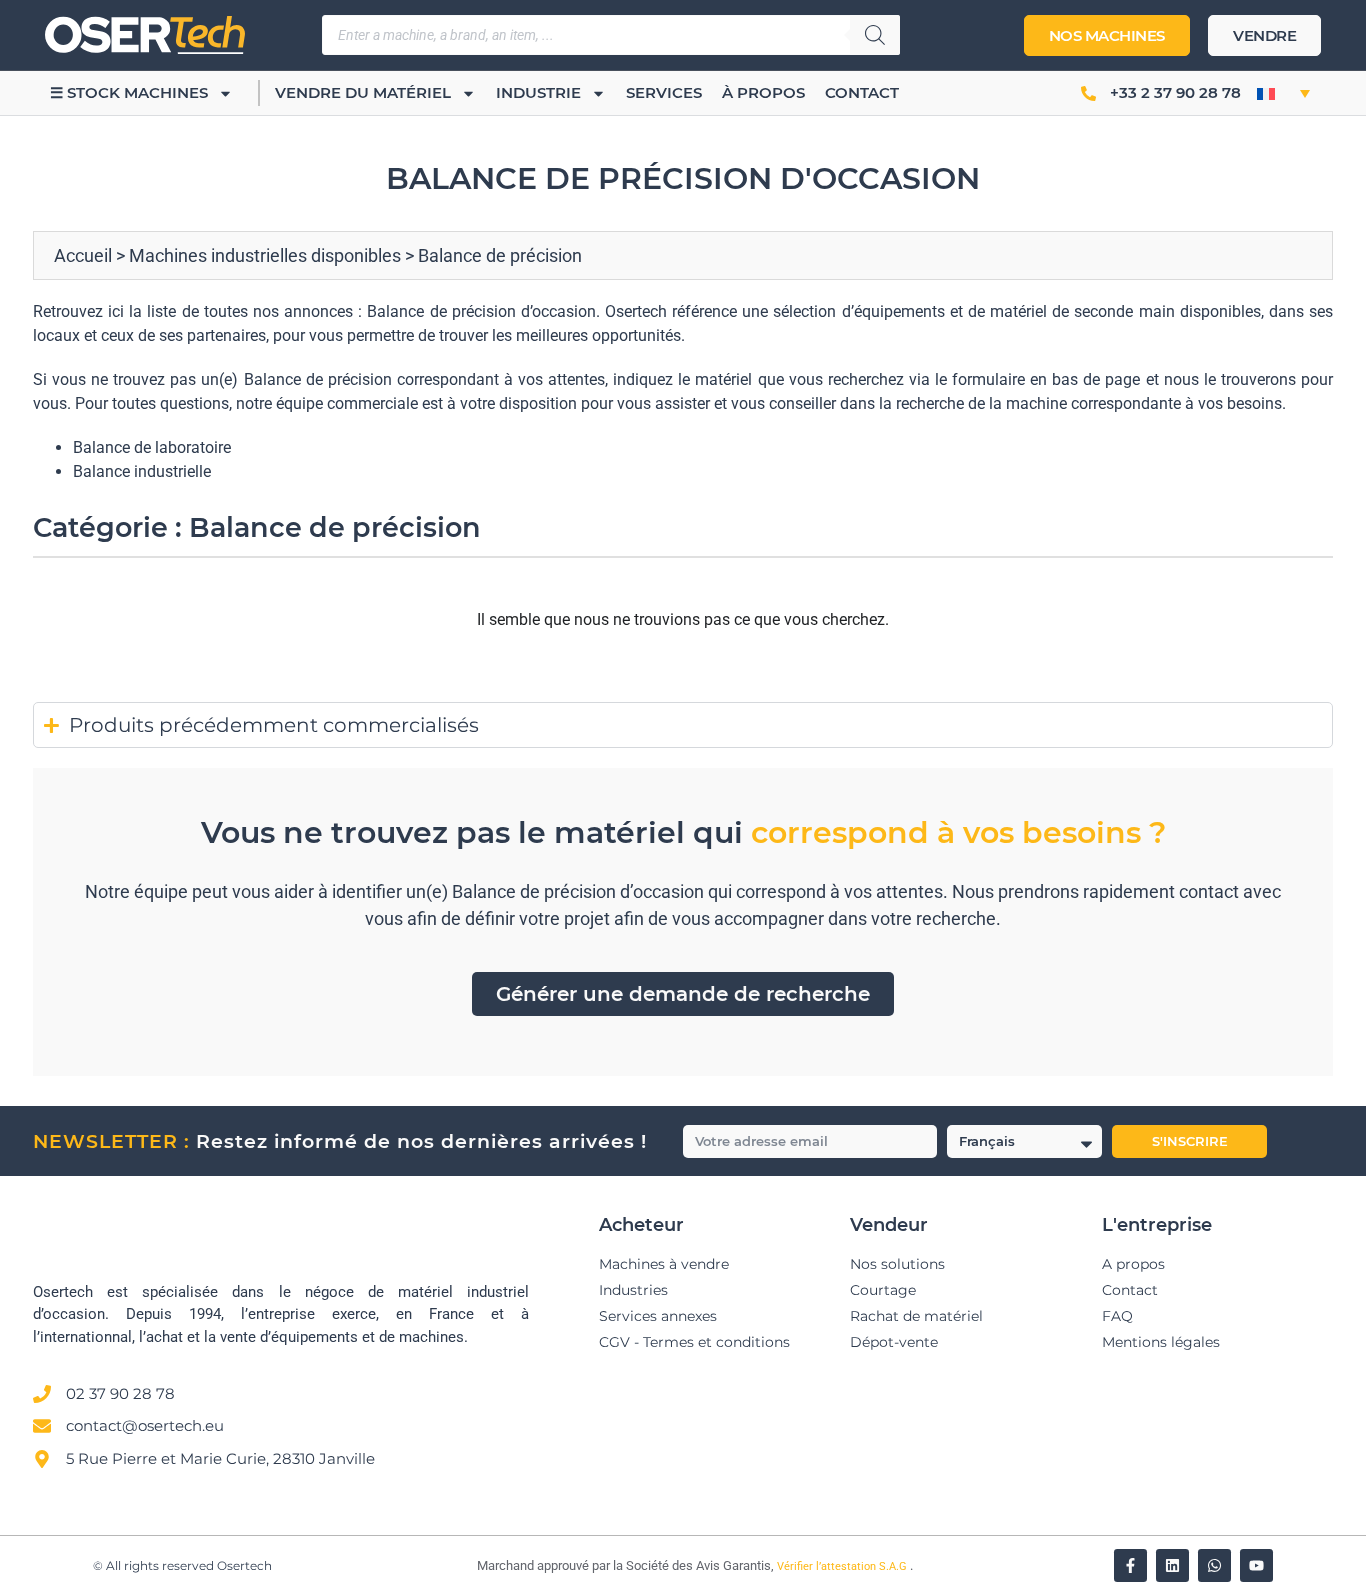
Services (664, 92)
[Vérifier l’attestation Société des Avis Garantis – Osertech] (465, 1567)
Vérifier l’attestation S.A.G (843, 1566)
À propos (763, 92)
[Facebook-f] (1130, 1565)
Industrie (538, 92)
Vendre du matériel (363, 92)
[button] (1283, 93)
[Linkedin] (1172, 1565)
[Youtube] (1256, 1565)
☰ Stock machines (129, 92)
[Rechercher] (875, 35)
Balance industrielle (142, 471)
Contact (862, 92)
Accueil (83, 255)
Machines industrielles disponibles (265, 255)
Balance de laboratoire (152, 447)
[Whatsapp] (1214, 1565)
